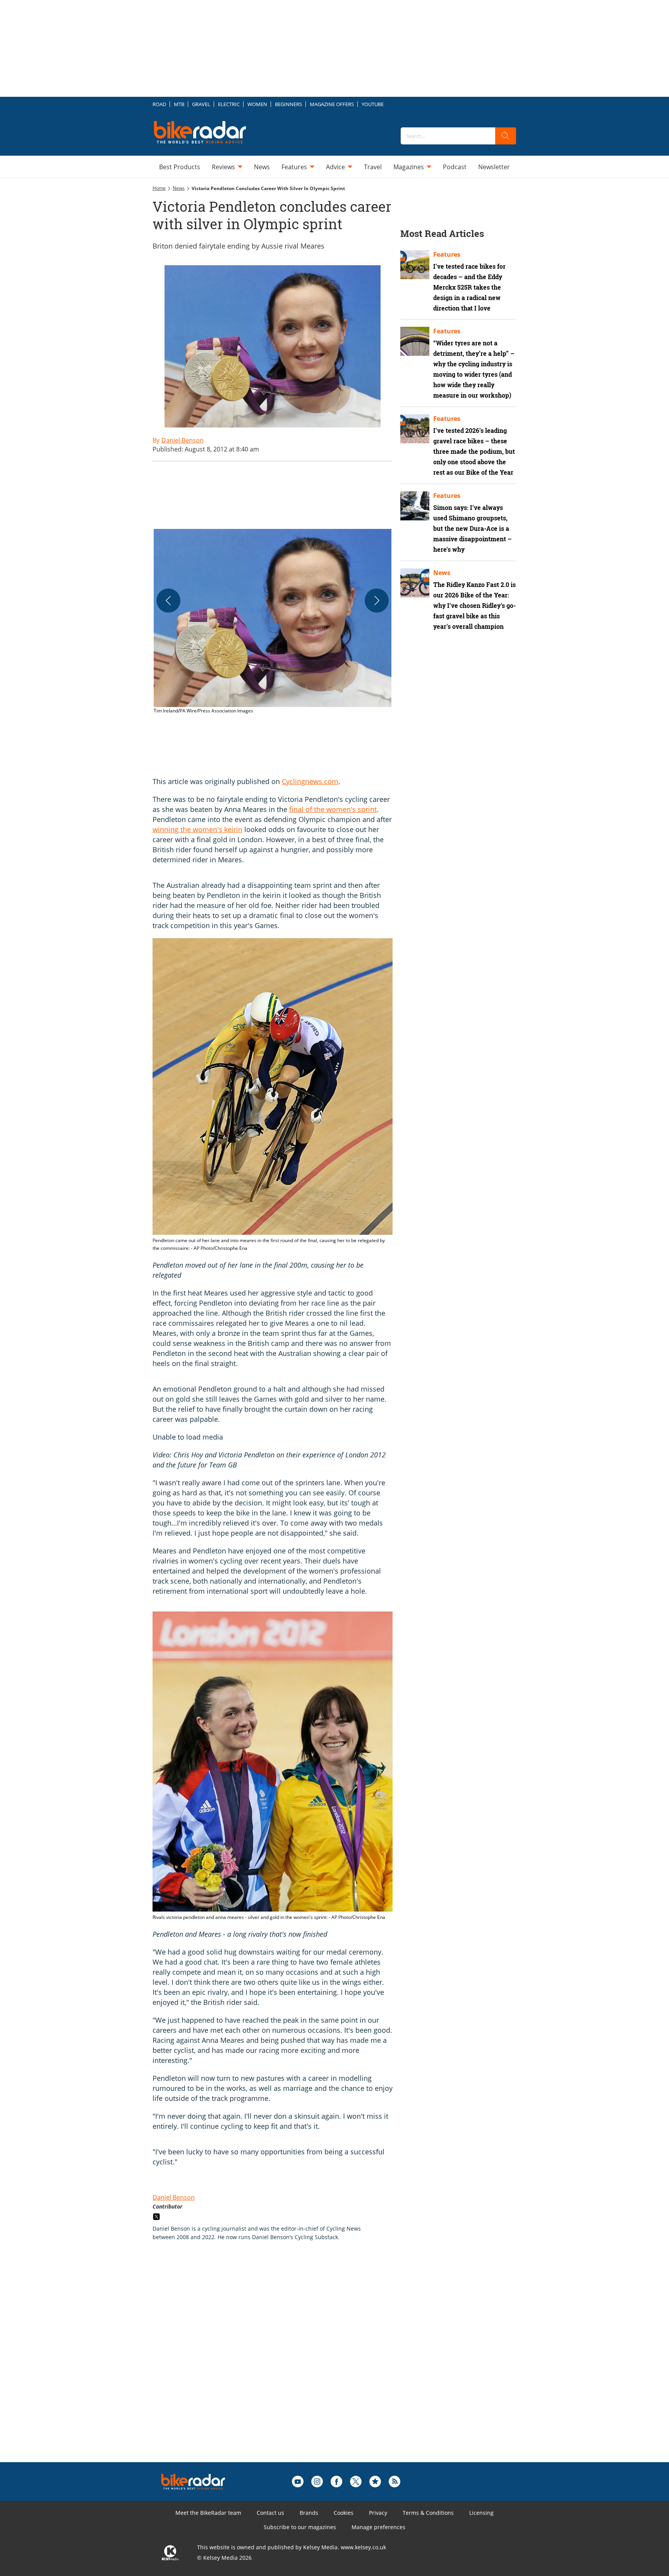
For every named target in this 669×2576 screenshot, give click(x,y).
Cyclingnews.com (310, 781)
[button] (273, 622)
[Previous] (168, 601)
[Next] (377, 601)
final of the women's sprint (333, 809)
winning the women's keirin (197, 829)
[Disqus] (280, 2364)
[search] (506, 136)
